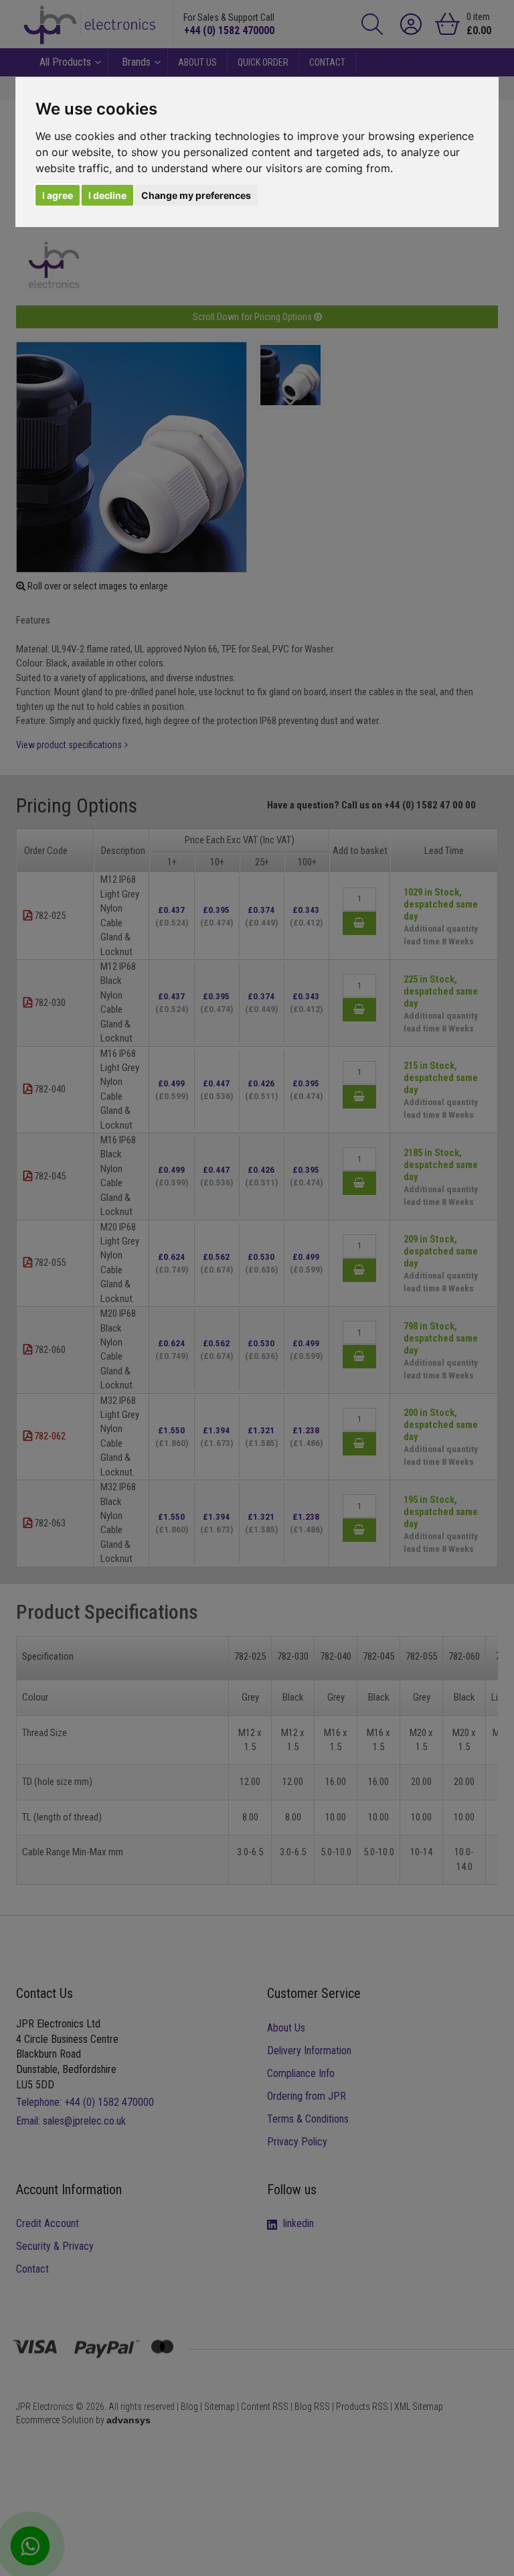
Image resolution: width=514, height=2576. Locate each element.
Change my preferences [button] (196, 195)
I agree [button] (58, 195)
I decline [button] (107, 195)
